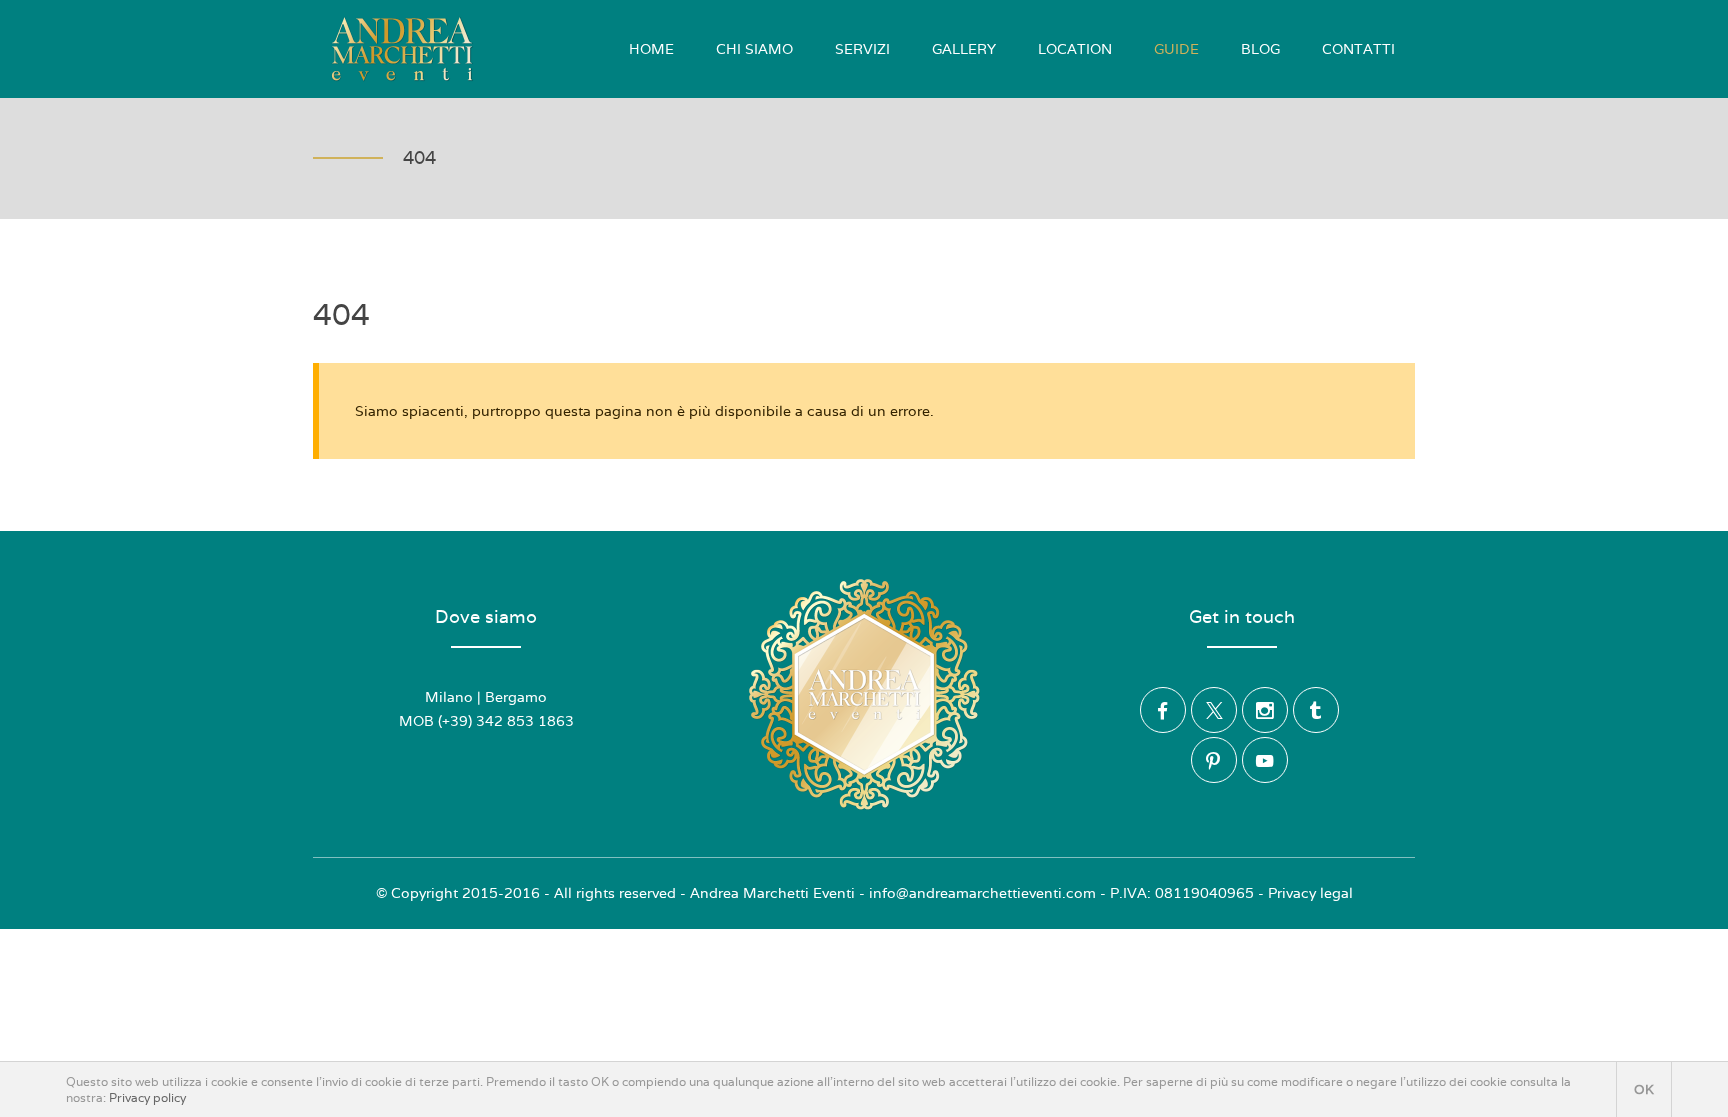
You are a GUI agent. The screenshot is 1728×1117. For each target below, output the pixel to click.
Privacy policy (147, 1098)
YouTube (1265, 760)
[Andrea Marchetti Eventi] (402, 49)
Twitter (1214, 710)
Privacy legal (1310, 893)
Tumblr (1316, 710)
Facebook (1163, 710)
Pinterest (1214, 760)
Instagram (1265, 710)
